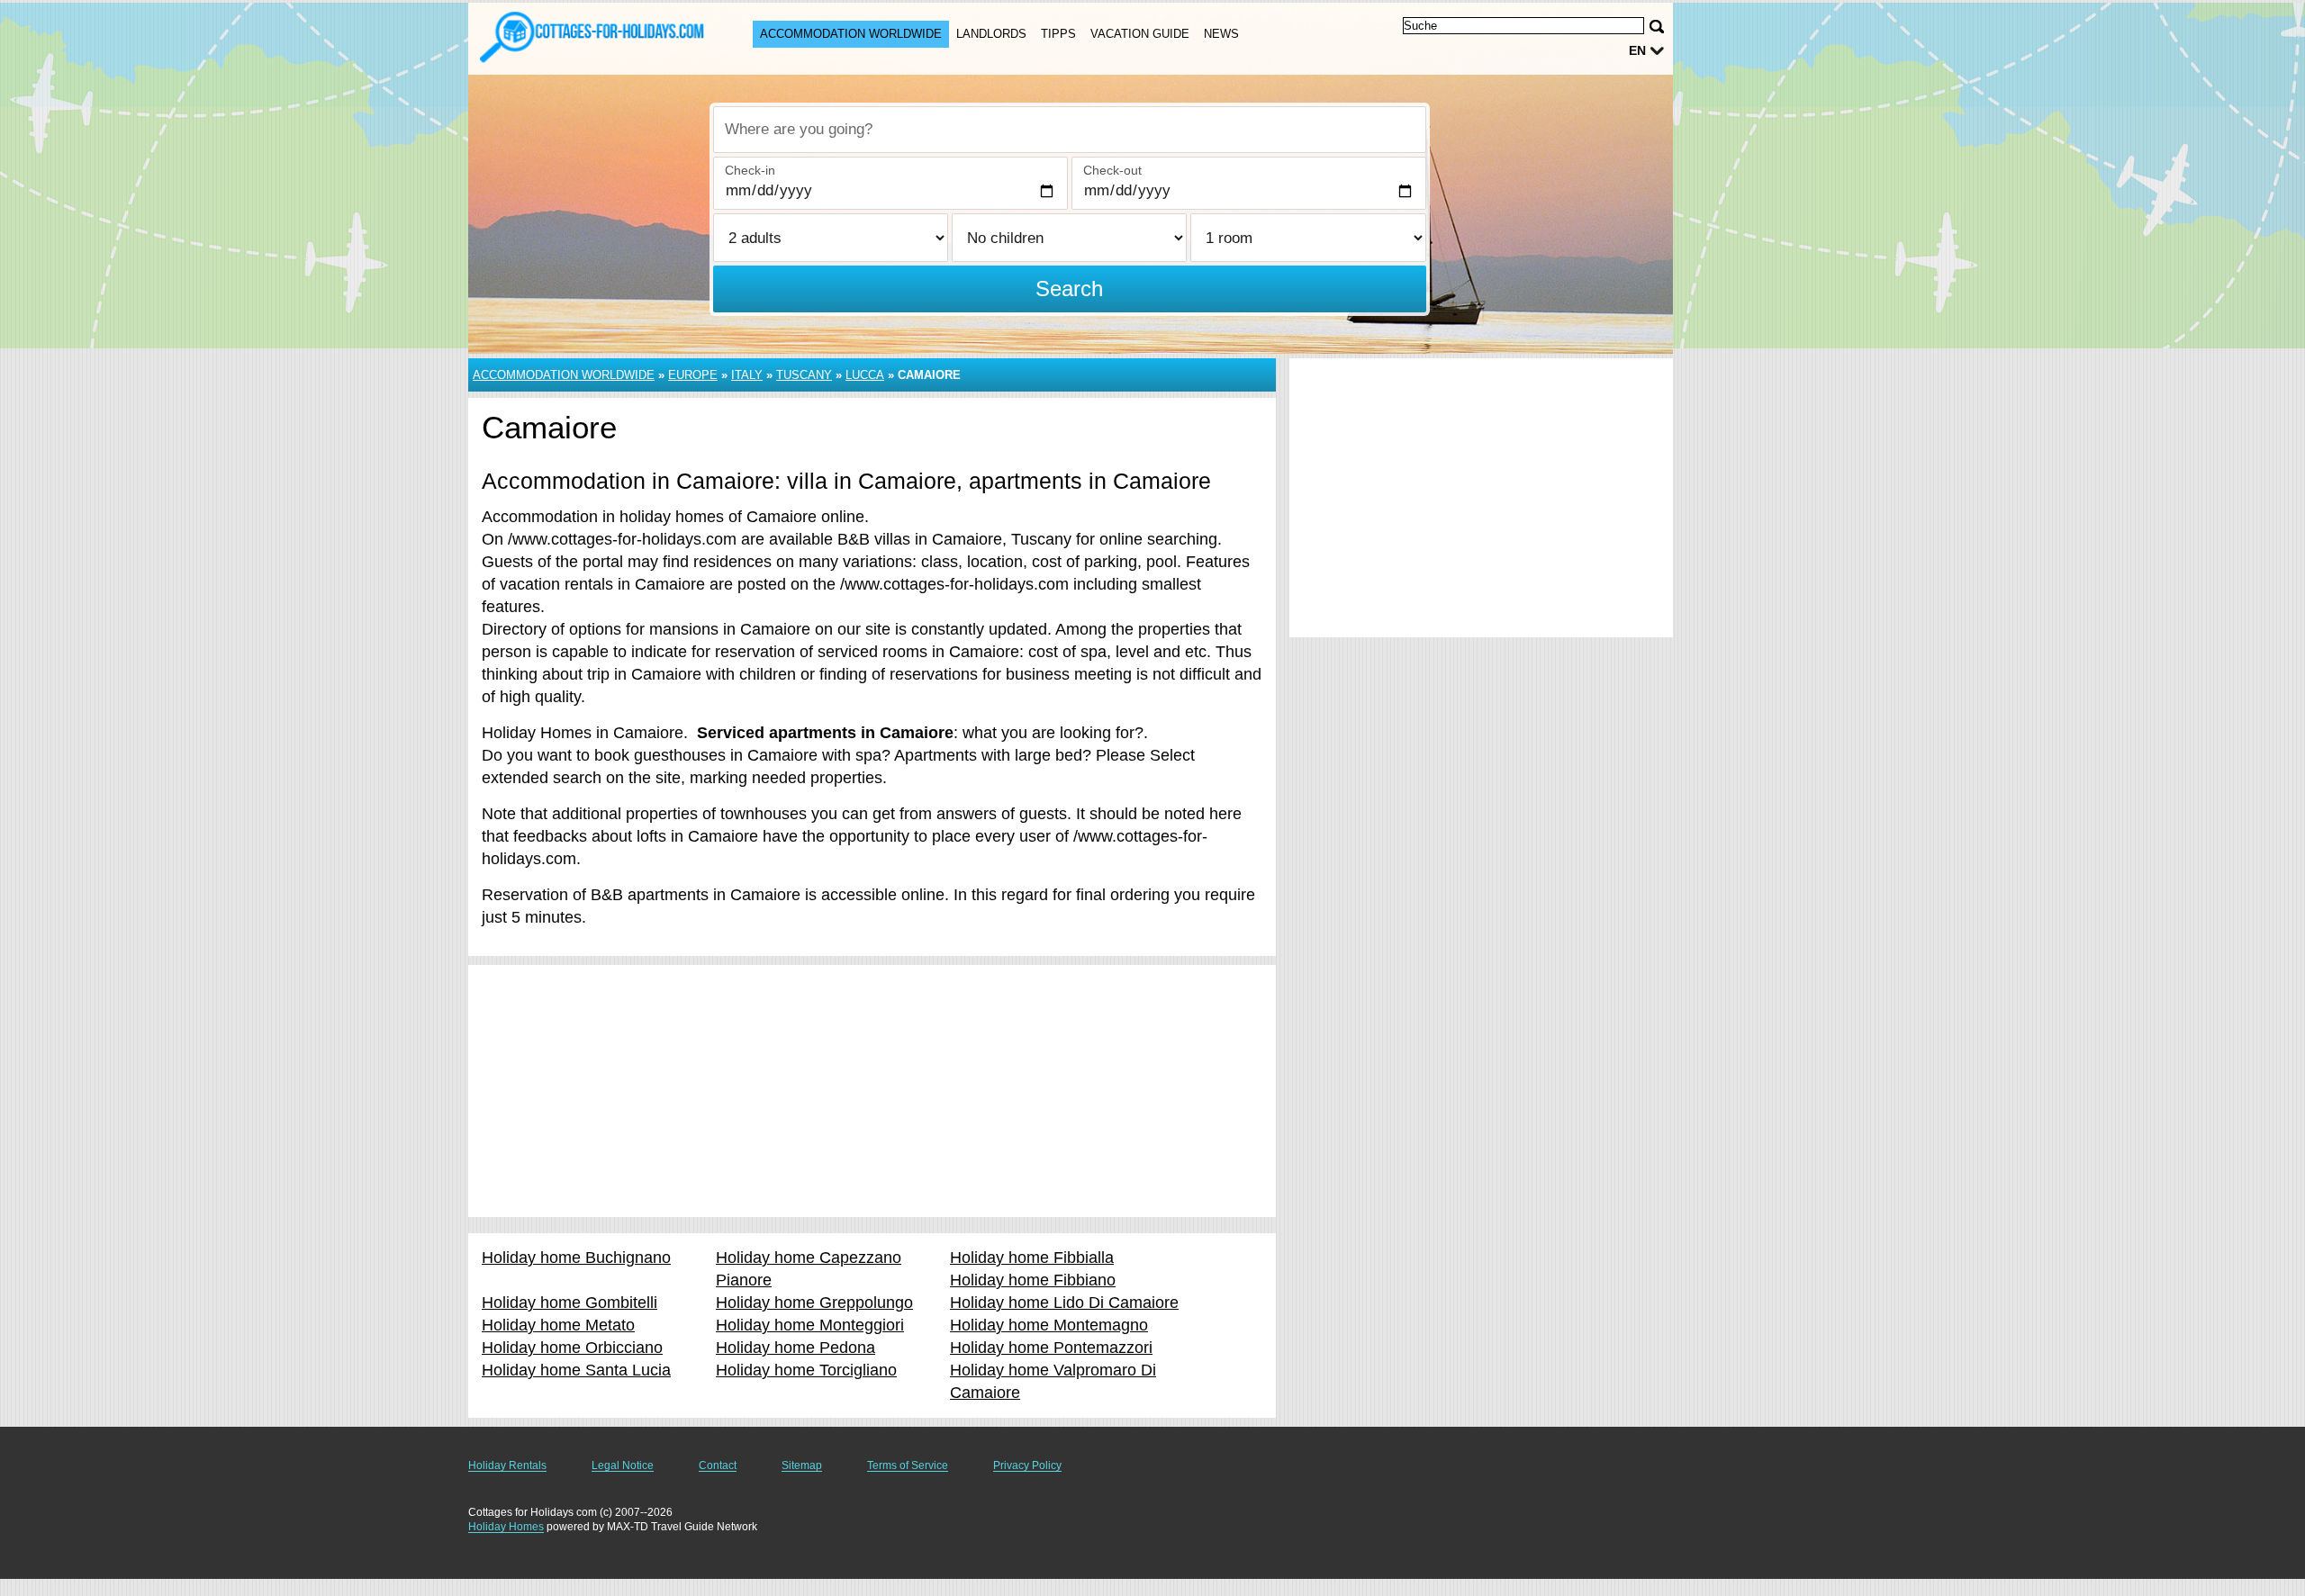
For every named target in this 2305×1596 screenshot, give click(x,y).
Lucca (865, 375)
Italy (747, 375)
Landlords (991, 34)
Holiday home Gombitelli (569, 1303)
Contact (718, 1465)
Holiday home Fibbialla (1032, 1258)
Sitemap (802, 1465)
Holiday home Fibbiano (1033, 1280)
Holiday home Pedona (795, 1348)
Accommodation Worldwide (851, 34)
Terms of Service (908, 1465)
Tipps (1058, 34)
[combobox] (1070, 130)
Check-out (1112, 170)
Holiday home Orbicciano (572, 1348)
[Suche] (1657, 27)
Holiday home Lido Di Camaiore (1064, 1303)
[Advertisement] (872, 1091)
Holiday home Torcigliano (806, 1370)
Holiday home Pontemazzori (1051, 1348)
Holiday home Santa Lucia (576, 1370)
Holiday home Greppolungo (814, 1303)
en (1637, 50)
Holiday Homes (506, 1527)
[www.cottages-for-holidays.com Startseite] (592, 37)
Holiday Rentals (507, 1465)
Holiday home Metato (558, 1325)
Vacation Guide (1140, 34)
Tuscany (804, 375)
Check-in (750, 170)
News (1221, 34)
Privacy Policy (1027, 1465)
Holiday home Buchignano (576, 1258)
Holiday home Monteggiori (810, 1325)
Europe (693, 375)
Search (1069, 289)
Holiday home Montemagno (1049, 1325)
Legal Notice (623, 1465)
